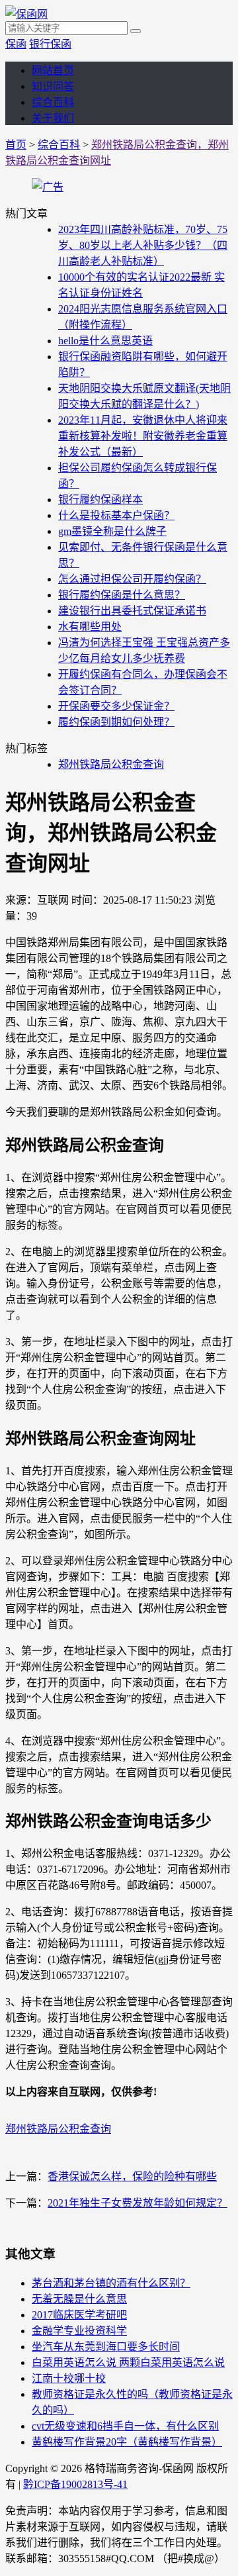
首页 (16, 145)
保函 (16, 44)
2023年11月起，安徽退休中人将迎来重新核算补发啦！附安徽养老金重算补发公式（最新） (143, 436)
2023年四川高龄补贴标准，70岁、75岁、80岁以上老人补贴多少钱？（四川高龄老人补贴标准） (143, 245)
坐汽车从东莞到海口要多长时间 (106, 2347)
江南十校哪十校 (69, 2378)
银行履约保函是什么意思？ (122, 595)
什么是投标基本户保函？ (116, 515)
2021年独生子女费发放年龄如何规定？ (138, 2203)
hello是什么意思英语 (105, 341)
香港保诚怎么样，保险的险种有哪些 (132, 2176)
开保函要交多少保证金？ (116, 706)
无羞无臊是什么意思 (79, 2299)
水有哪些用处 (90, 627)
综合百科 (53, 102)
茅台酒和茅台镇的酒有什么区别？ (111, 2283)
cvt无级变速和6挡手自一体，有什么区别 (125, 2426)
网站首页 (53, 71)
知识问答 (53, 86)
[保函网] (26, 14)
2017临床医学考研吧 (79, 2315)
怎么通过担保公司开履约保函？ (132, 579)
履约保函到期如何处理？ (116, 722)
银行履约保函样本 (100, 500)
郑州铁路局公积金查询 (111, 764)
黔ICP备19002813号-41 (75, 2484)
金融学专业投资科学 (79, 2331)
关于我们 (53, 118)
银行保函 (50, 44)
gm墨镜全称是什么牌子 (112, 531)
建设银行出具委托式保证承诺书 (132, 611)
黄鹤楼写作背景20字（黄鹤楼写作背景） (127, 2442)
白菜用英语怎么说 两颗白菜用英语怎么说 (128, 2362)
